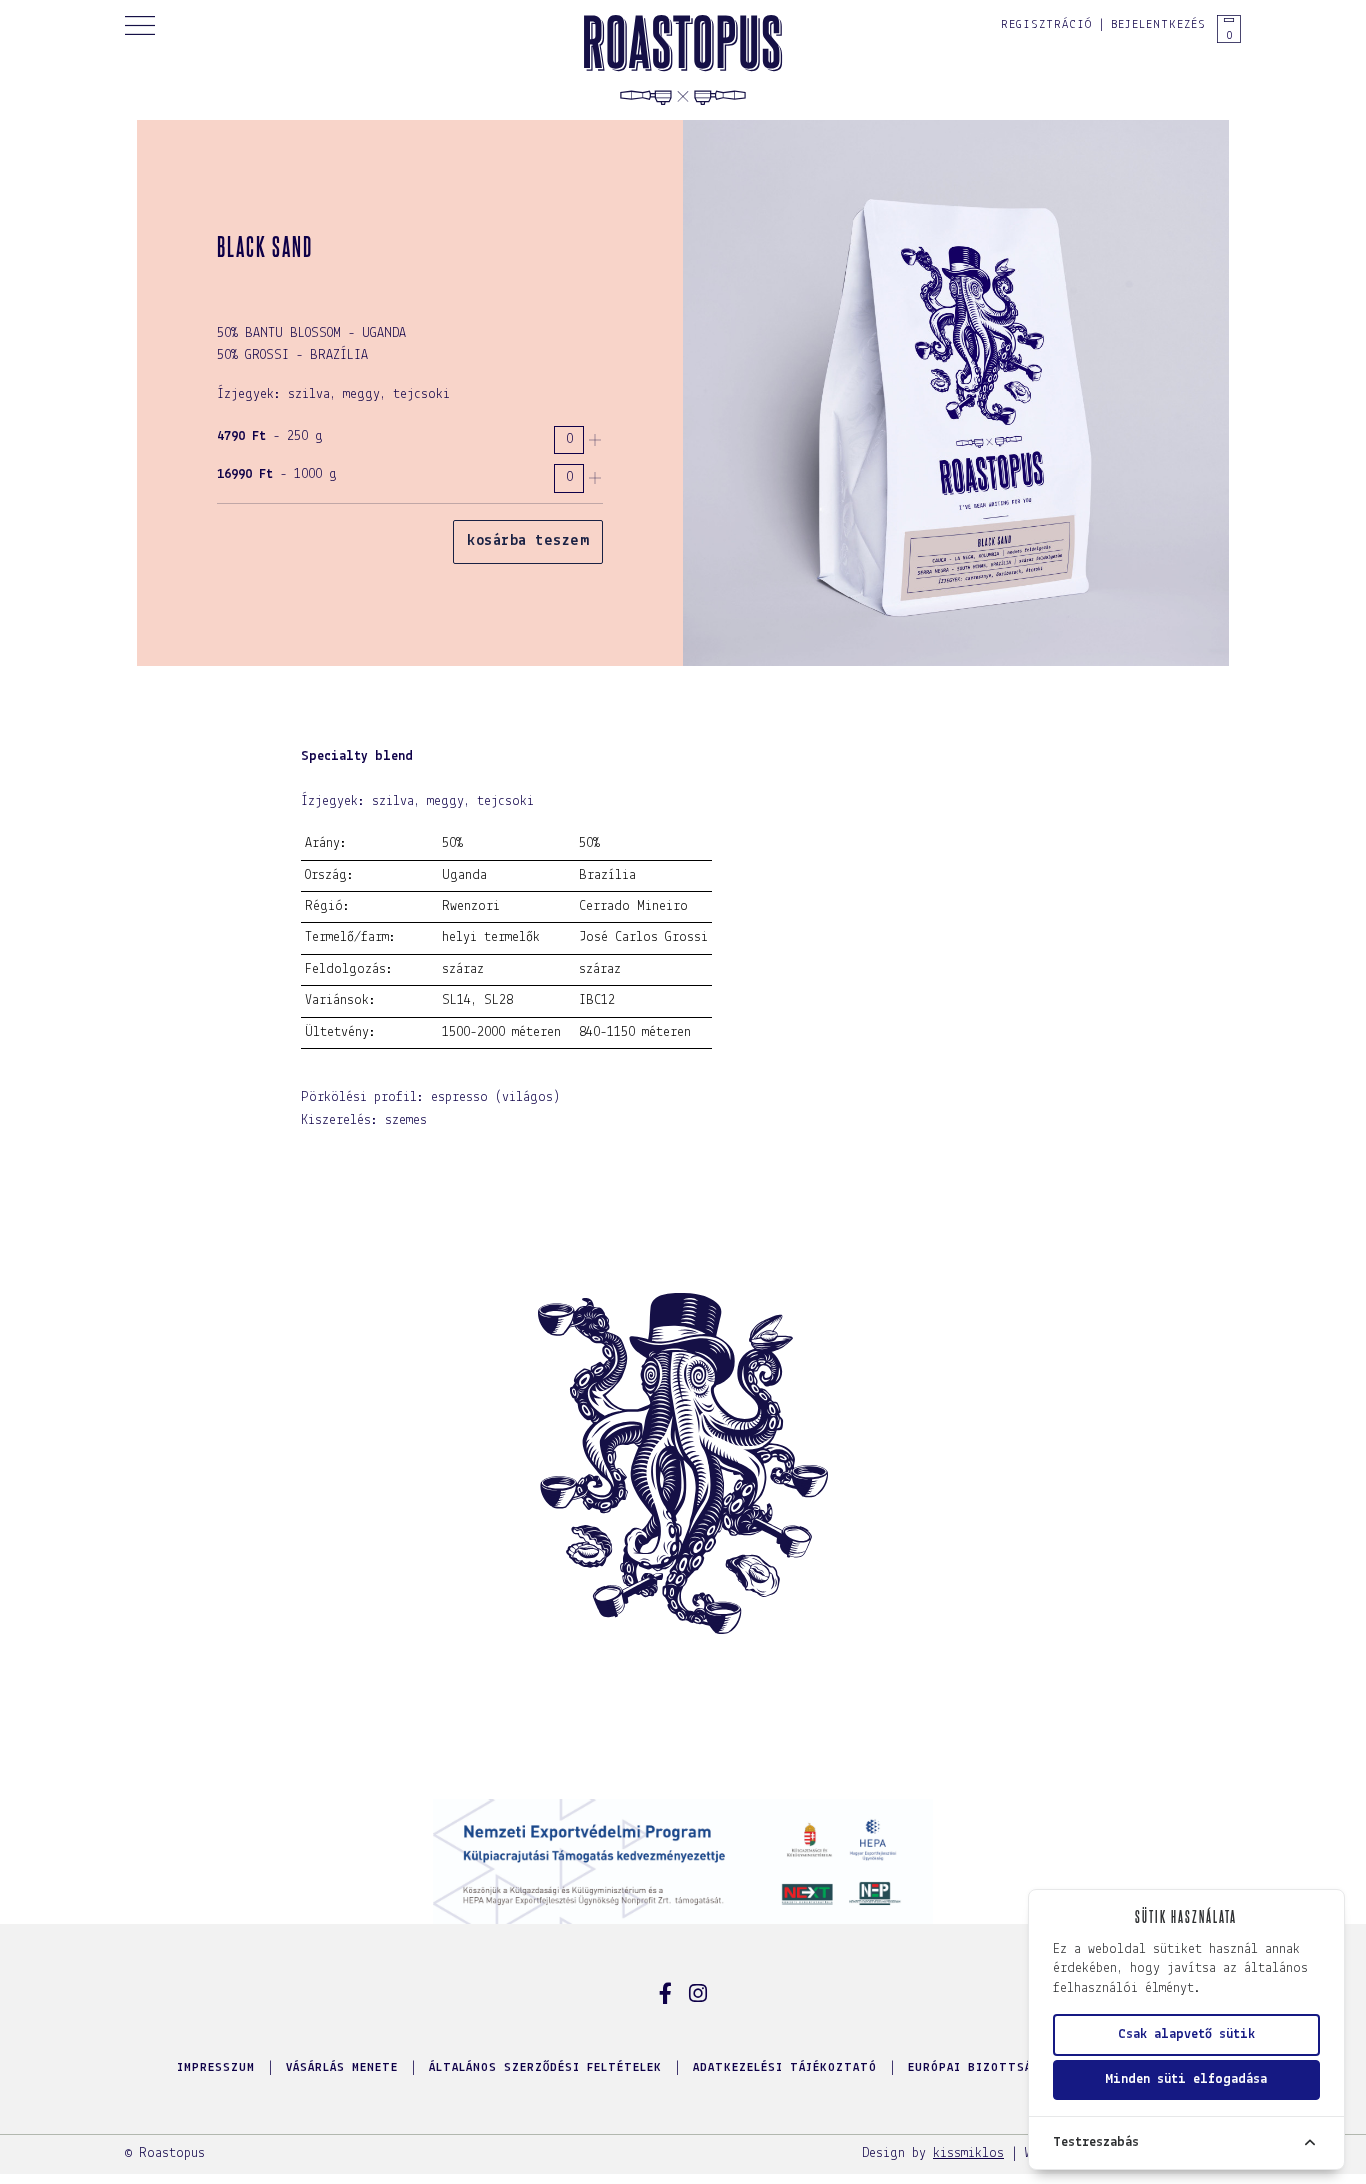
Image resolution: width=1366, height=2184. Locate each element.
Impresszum (216, 2068)
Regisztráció (1046, 25)
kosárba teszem (528, 541)
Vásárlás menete (342, 2068)
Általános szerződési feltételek (545, 2068)
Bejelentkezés (1158, 25)
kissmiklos (968, 2153)
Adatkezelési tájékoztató (785, 2068)
